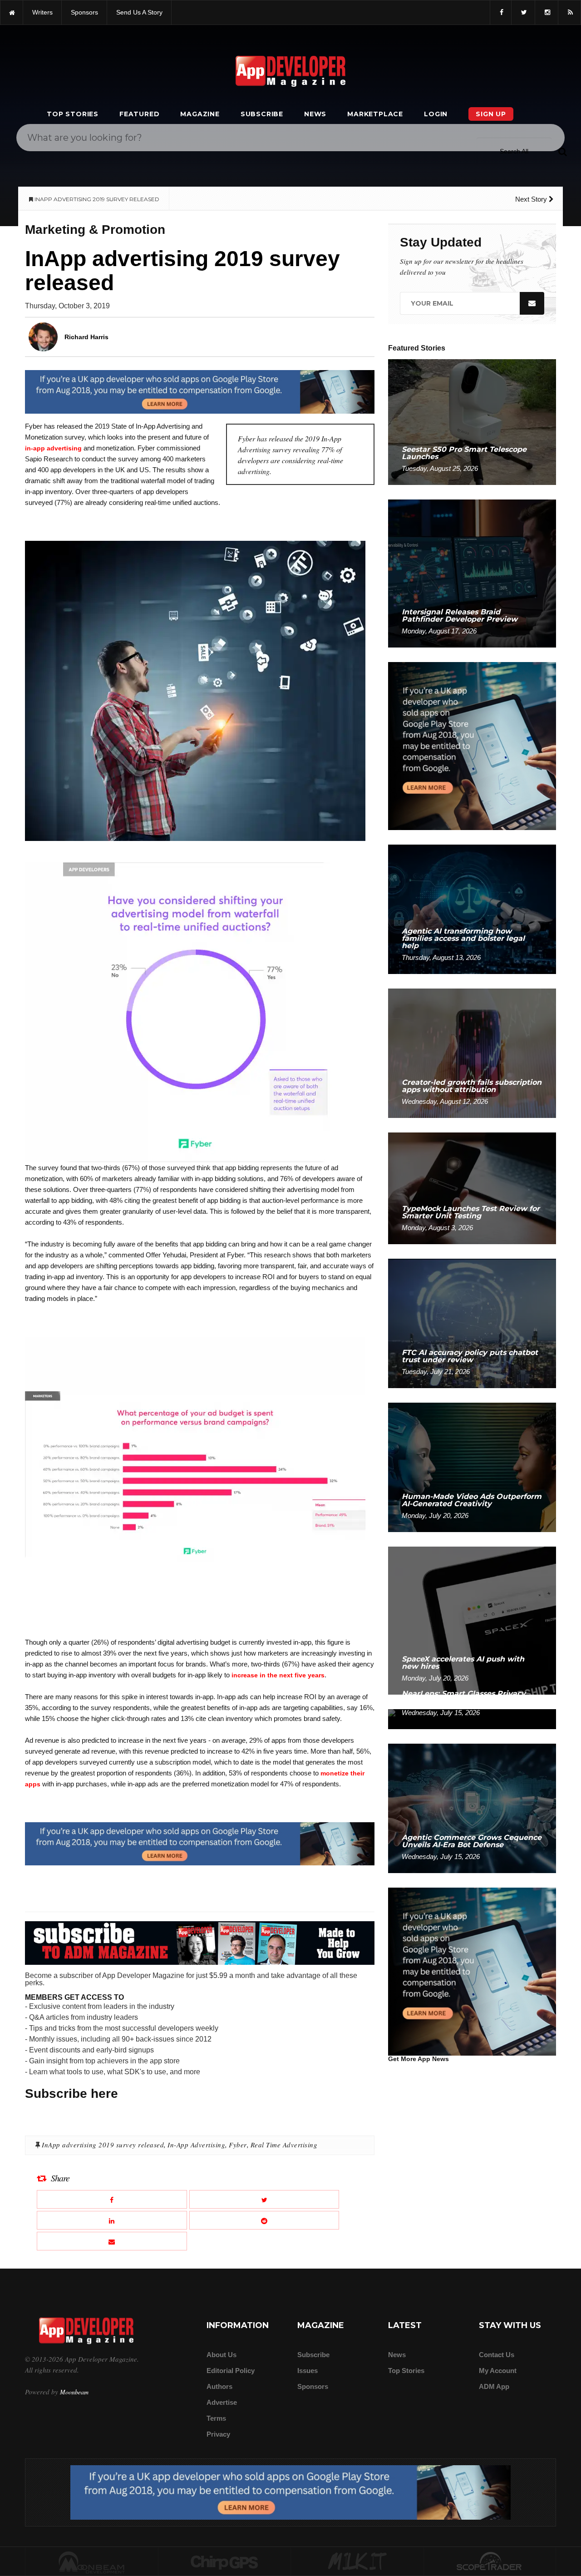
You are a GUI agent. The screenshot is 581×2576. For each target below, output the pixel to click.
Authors (219, 2386)
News (315, 114)
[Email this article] (112, 2241)
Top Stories (73, 114)
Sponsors (313, 2386)
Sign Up (491, 114)
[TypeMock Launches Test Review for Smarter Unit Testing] (472, 1188)
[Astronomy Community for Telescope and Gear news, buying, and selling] (490, 2562)
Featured (139, 114)
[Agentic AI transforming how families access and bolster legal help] (472, 909)
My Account (498, 2371)
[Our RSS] (569, 12)
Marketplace (375, 114)
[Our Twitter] (523, 12)
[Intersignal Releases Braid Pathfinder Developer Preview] (472, 573)
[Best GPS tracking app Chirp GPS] (225, 2562)
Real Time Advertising (284, 2145)
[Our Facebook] (501, 12)
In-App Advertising (196, 2145)
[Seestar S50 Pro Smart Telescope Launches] (472, 422)
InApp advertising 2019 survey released (103, 2145)
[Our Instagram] (547, 12)
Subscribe (262, 114)
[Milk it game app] (357, 2562)
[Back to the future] (12, 12)
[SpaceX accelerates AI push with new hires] (472, 1620)
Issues (308, 2371)
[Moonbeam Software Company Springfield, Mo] (92, 2562)
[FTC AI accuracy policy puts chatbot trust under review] (472, 1323)
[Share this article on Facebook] (112, 2199)
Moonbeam (74, 2392)
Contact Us (497, 2355)
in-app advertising (53, 448)
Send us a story (139, 12)
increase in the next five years (278, 1675)
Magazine (200, 114)
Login (436, 114)
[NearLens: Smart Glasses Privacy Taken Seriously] (472, 1718)
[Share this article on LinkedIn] (112, 2220)
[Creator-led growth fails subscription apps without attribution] (472, 1053)
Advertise (222, 2402)
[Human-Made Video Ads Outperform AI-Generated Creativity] (472, 1467)
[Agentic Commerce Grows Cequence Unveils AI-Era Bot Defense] (472, 1808)
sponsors (84, 12)
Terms (216, 2418)
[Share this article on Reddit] (264, 2220)
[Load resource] (200, 391)
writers (42, 12)
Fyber (238, 2145)
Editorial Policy (231, 2371)
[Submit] (562, 151)
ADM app (494, 2386)
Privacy (218, 2434)
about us (222, 2355)
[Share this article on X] (264, 2199)
